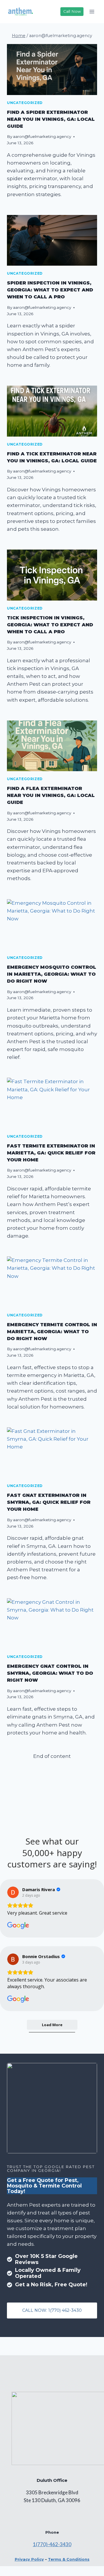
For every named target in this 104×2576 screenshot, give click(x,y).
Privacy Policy (29, 2559)
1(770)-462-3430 (52, 2544)
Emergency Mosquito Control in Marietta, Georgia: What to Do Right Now (52, 974)
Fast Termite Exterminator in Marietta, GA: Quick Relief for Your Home (51, 1153)
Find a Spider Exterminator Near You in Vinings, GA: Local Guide (51, 119)
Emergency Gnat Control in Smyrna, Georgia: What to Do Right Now (50, 1673)
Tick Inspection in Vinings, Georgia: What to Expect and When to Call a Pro (50, 625)
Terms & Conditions (69, 2559)
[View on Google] (13, 1892)
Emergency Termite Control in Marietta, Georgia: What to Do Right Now (52, 1332)
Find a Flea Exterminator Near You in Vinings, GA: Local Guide (51, 795)
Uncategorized (25, 103)
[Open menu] (92, 11)
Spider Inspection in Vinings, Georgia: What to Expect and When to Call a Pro (50, 290)
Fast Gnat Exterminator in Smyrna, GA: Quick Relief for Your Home (49, 1502)
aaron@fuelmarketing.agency (42, 136)
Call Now (72, 11)
